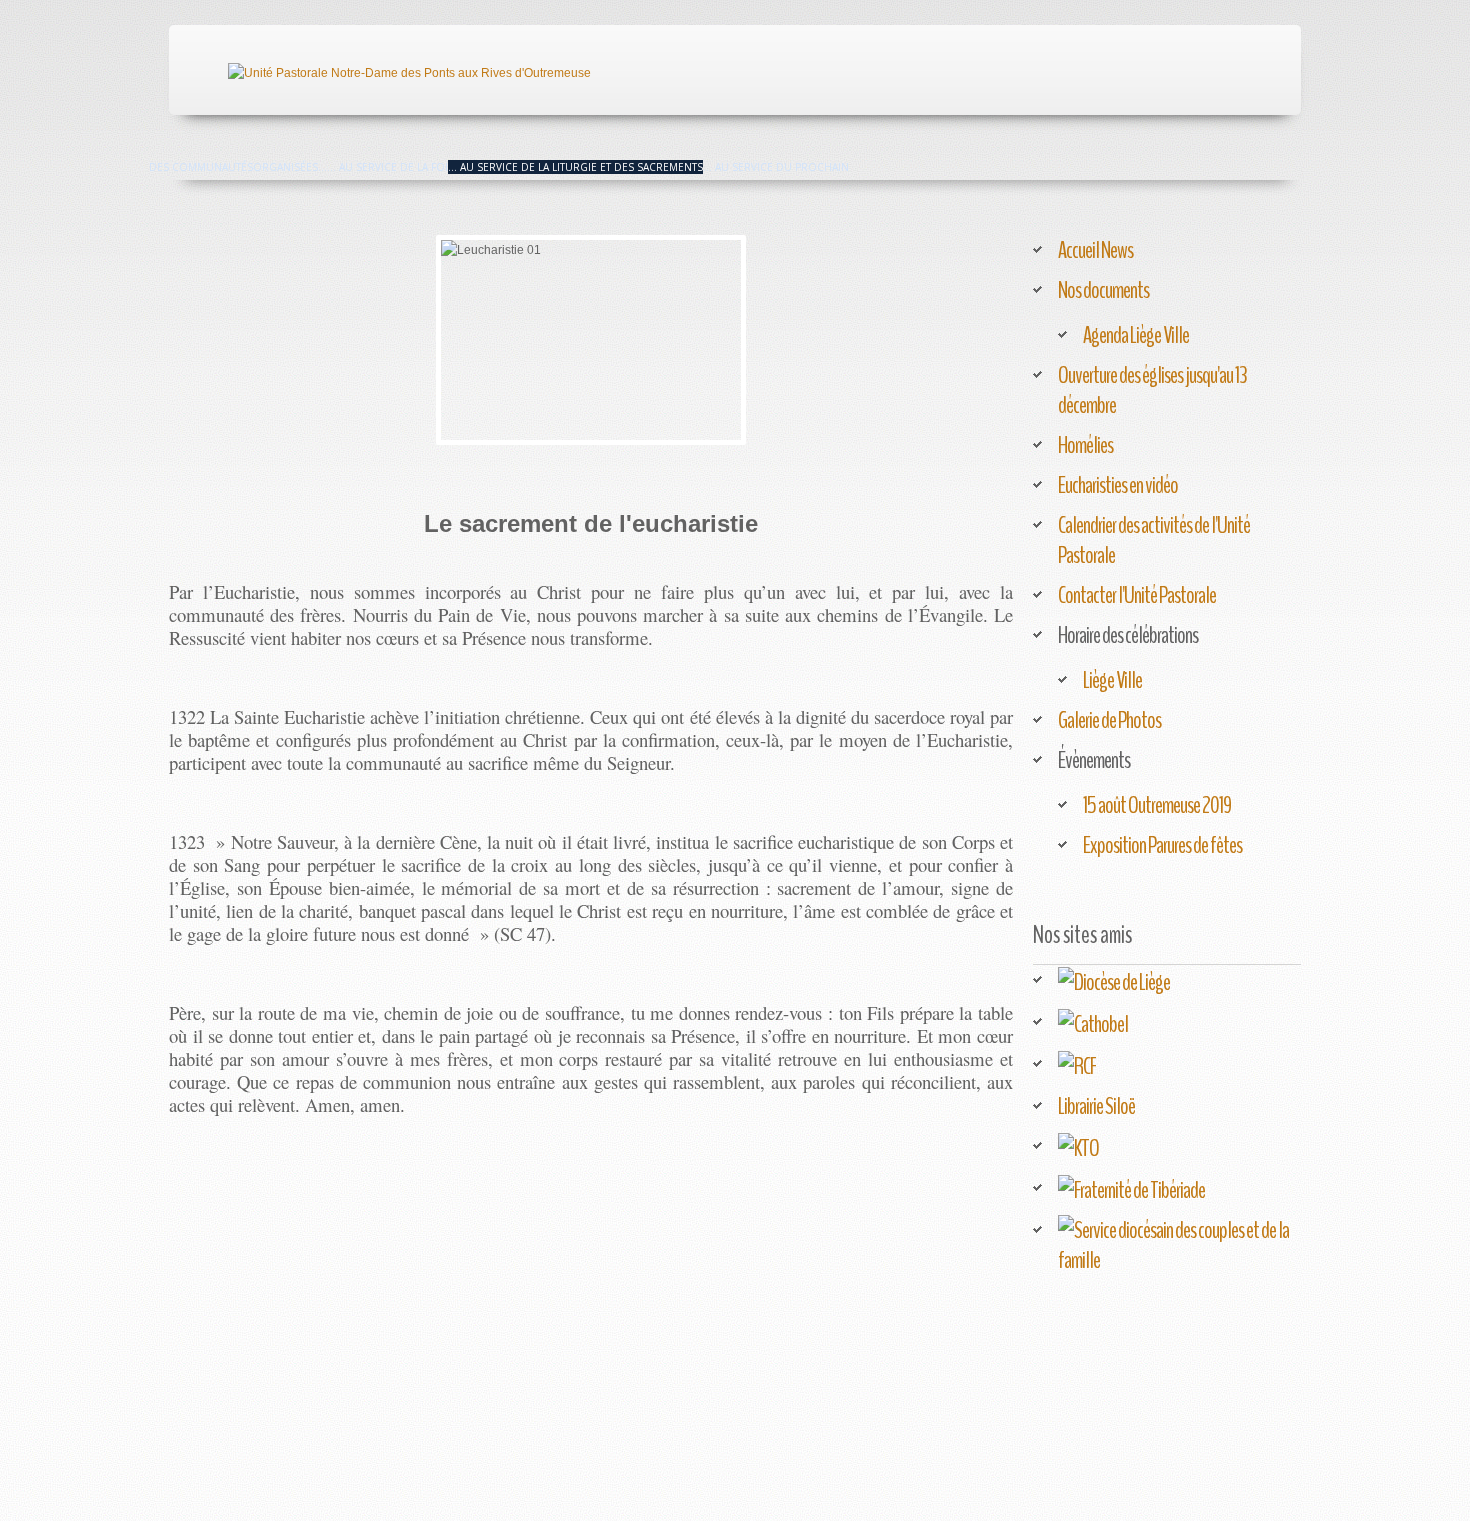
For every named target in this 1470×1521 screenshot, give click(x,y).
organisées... (290, 167)
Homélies (1085, 445)
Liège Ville (1112, 680)
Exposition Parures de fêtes (1162, 845)
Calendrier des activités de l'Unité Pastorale (1154, 540)
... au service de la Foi (387, 167)
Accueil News (1095, 250)
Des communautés (201, 167)
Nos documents (1103, 290)
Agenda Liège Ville (1136, 335)
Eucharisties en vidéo (1118, 485)
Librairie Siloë (1096, 1106)
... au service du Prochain (776, 167)
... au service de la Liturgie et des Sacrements (575, 167)
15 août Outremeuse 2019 (1157, 805)
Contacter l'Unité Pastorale (1137, 595)
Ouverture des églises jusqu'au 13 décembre (1152, 390)
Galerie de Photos (1109, 720)
